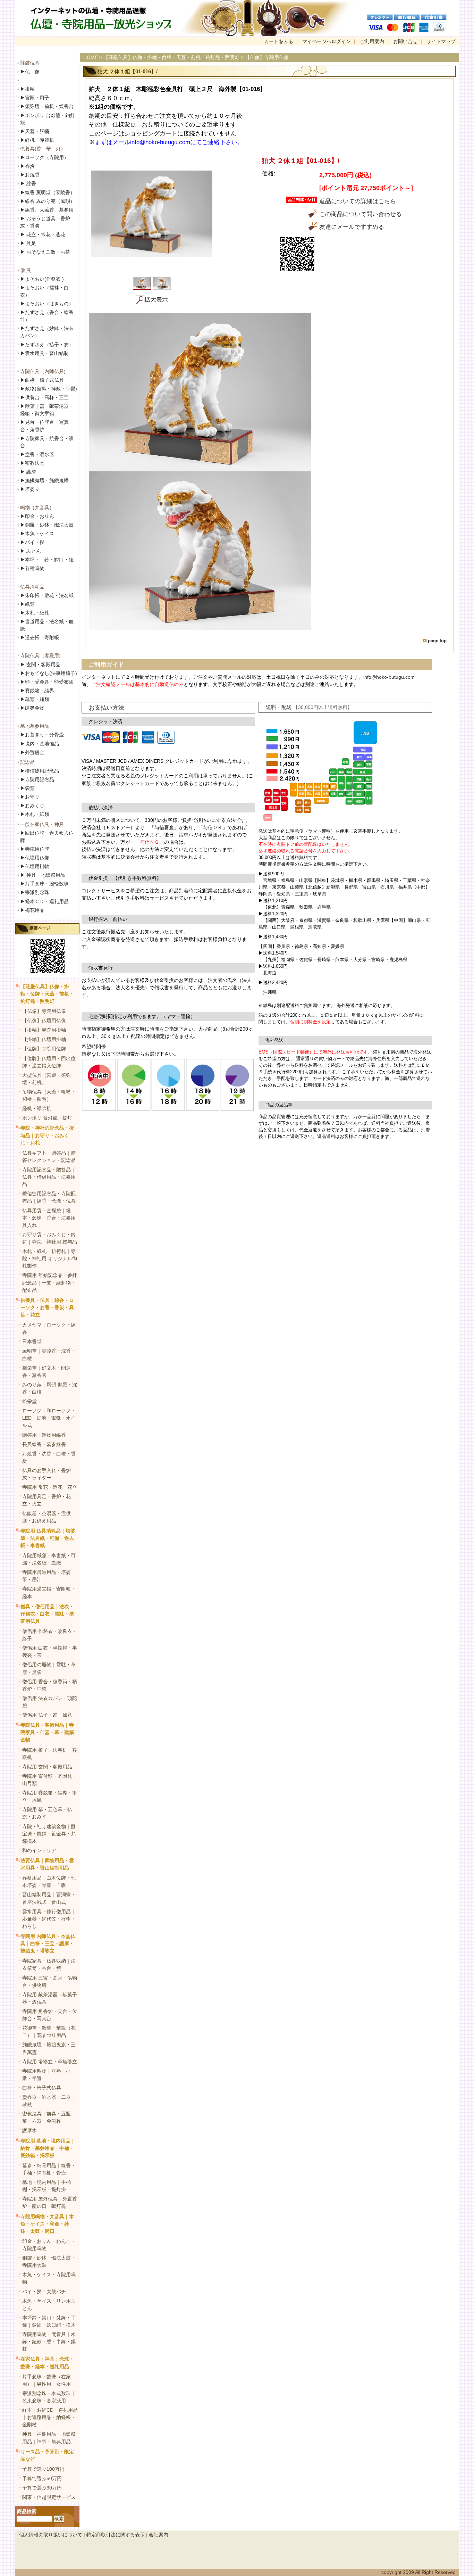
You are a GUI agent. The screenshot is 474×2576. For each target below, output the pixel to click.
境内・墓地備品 (40, 744)
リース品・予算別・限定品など (47, 2455)
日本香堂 (32, 1341)
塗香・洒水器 (37, 454)
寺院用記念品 (37, 779)
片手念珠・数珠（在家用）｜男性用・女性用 (46, 2380)
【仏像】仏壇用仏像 (44, 1021)
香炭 (27, 166)
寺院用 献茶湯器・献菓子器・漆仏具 (50, 1998)
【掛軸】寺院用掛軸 (44, 1030)
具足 (28, 243)
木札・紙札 (35, 613)
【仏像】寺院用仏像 (44, 1011)
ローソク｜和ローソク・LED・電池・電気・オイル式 (49, 1418)
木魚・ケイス (37, 534)
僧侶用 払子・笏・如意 (47, 1715)
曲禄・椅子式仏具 (42, 2088)
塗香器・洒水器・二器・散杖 (49, 2101)
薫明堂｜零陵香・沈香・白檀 (49, 1355)
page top (437, 641)
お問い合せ (405, 41)
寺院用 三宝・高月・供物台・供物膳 (50, 1981)
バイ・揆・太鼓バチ (44, 2292)
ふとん (31, 551)
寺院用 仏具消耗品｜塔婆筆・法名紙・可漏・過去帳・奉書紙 (48, 1538)
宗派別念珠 (35, 892)
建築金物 (32, 708)
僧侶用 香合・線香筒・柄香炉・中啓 (50, 1685)
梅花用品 (32, 910)
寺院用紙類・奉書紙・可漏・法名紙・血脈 (49, 1559)
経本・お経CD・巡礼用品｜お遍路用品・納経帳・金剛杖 (50, 2417)
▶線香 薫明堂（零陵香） (48, 192)
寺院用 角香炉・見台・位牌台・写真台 (50, 2015)
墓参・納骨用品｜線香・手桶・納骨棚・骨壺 (49, 2169)
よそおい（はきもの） (47, 304)
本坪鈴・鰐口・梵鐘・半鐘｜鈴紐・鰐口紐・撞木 (49, 2321)
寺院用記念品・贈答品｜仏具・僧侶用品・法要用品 (49, 1177)
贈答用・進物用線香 (44, 1435)
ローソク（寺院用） (44, 157)
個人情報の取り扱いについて (51, 2535)
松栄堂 (29, 1401)
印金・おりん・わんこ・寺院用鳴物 (49, 2245)
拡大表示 (156, 300)
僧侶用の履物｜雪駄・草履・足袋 (49, 1668)
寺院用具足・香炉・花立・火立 (46, 1500)
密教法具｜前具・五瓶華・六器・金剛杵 (46, 2117)
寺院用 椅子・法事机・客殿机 (50, 1754)
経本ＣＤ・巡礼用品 (44, 901)
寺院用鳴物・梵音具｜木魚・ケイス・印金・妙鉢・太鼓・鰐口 (47, 2224)
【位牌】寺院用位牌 (44, 1049)
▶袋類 (27, 788)
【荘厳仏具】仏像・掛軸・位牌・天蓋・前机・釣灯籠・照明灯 (47, 994)
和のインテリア (39, 1850)
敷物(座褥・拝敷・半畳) (49, 389)
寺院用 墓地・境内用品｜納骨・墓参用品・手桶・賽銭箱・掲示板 (48, 2148)
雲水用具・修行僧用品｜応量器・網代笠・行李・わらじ (49, 1919)
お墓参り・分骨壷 (42, 735)
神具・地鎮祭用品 (43, 875)
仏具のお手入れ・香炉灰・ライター (46, 1474)
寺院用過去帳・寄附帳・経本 (49, 1592)
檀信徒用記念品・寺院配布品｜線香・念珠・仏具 (49, 1197)
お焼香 (30, 175)
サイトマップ (441, 41)
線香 (28, 183)
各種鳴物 (32, 568)
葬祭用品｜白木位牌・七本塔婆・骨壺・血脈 (49, 1881)
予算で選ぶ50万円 (42, 2478)
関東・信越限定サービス (49, 2497)
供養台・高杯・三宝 (44, 397)
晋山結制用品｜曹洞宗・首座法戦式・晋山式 (49, 1898)
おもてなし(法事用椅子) (49, 673)
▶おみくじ (32, 806)
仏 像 (30, 72)
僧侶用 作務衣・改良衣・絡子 (50, 1635)
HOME (91, 57)
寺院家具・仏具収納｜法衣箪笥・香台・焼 (49, 1964)
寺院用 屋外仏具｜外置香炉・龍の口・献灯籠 (50, 2202)
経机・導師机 (40, 140)
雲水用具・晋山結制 (44, 353)
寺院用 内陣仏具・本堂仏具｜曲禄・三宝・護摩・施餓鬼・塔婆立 (48, 1943)
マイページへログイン (327, 41)
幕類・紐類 (35, 699)
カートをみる (279, 41)
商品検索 (27, 2511)
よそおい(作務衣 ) (42, 279)
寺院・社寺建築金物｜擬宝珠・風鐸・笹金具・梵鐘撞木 (49, 1834)
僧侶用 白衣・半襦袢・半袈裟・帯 (50, 1652)
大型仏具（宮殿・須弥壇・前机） (46, 1079)
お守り (30, 797)
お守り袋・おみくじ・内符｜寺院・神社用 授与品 (50, 1238)
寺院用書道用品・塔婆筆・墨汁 (46, 1576)
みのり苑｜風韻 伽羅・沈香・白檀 (50, 1388)
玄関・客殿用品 (40, 664)
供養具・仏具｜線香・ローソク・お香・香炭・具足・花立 (47, 1307)
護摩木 (29, 2130)
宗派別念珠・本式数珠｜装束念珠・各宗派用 (49, 2397)
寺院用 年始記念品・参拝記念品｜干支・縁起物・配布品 (50, 1282)
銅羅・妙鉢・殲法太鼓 (47, 525)
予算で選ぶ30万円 (42, 2488)
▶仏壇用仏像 (35, 858)
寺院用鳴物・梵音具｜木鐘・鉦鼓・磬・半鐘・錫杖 (49, 2342)
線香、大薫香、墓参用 (47, 210)
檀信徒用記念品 (40, 771)
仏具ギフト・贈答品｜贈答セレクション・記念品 (49, 1157)
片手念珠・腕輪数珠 (44, 884)
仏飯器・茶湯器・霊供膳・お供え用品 (46, 1517)
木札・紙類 (35, 814)
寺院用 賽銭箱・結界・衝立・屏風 (50, 1796)
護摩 (28, 472)
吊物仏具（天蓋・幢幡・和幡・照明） (49, 1095)
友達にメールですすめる (352, 227)
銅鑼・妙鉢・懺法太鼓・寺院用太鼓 (49, 2261)
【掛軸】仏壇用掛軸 (44, 1039)
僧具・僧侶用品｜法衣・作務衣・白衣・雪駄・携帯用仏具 (47, 1614)
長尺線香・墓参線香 (44, 1444)
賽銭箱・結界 (37, 691)
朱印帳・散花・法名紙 (47, 595)
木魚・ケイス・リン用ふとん (49, 2305)
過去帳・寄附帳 (40, 637)
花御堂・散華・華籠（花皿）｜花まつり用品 (49, 2032)
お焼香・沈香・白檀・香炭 (49, 1457)
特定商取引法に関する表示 (116, 2535)
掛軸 (27, 89)
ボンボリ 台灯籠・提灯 (47, 1118)
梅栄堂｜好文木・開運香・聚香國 (46, 1372)
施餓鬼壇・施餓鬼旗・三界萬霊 (49, 2048)
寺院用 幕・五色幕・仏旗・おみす (47, 1813)
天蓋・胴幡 (35, 131)
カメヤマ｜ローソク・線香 (49, 1328)
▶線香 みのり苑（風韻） (48, 201)
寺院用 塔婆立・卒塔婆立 (50, 2062)
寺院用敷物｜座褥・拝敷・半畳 (46, 2075)
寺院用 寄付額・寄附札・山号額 (50, 1780)
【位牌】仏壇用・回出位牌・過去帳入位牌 (49, 1062)
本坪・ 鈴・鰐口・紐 (47, 560)
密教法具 (32, 463)
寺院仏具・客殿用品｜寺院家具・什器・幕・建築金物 (47, 1732)
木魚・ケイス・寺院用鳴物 (49, 2278)
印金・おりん (37, 516)
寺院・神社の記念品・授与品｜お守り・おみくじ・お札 (47, 1135)
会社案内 (159, 2535)
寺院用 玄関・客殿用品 (47, 1767)
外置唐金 (32, 752)
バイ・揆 (32, 542)
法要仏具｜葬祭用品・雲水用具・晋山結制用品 (47, 1864)
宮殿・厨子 (35, 98)
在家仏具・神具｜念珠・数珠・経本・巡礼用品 (47, 2363)
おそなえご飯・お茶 (45, 252)
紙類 (27, 604)
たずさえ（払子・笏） (47, 345)
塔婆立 (30, 489)
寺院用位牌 (35, 849)
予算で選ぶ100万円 (43, 2469)
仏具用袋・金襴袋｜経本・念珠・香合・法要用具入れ (49, 1218)
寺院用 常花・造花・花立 (50, 1487)
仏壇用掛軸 (35, 866)
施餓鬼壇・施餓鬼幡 (44, 480)
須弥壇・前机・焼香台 (47, 106)
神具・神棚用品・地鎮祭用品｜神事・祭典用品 (49, 2438)
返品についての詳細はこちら (358, 201)
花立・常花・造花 (43, 234)
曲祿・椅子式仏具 (42, 380)
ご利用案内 (372, 41)
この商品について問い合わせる (361, 214)
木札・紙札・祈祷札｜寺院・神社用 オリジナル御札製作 (50, 1258)
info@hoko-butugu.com (389, 677)
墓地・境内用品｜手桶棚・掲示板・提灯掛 (46, 2186)
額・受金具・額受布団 (47, 682)
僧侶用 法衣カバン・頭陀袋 (50, 1702)
